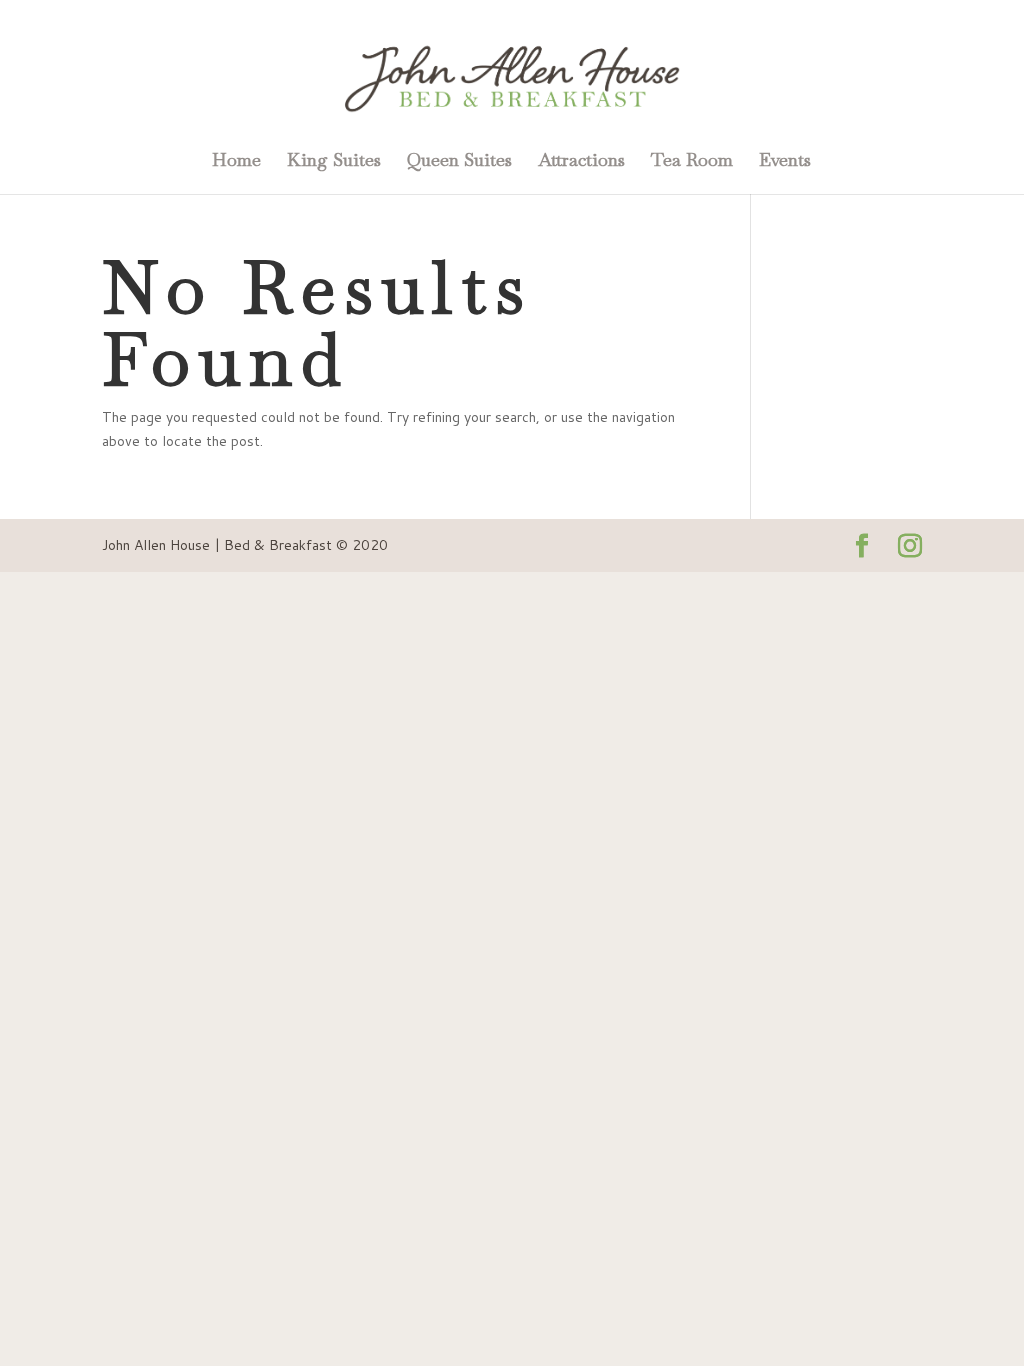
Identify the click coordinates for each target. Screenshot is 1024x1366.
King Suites (334, 162)
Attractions (581, 162)
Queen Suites (459, 162)
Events (785, 162)
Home (236, 162)
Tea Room (692, 162)
